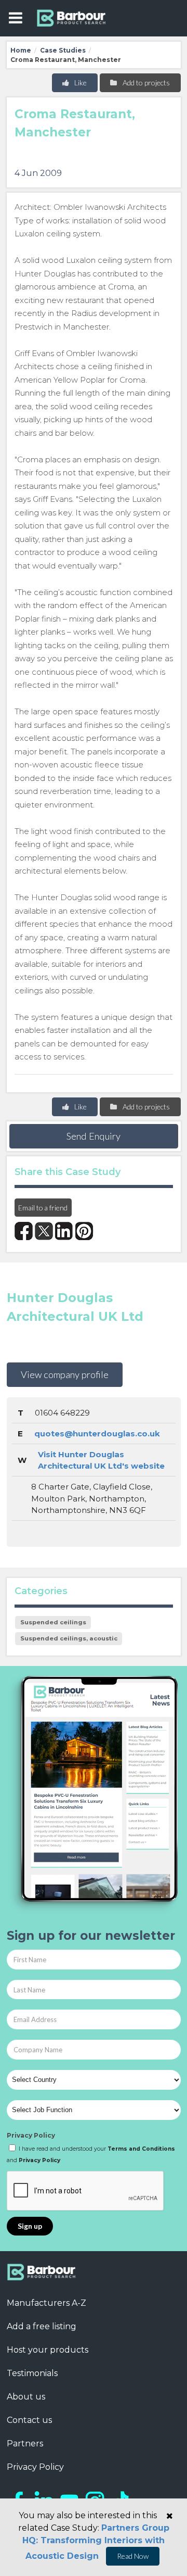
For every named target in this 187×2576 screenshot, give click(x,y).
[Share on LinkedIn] (64, 1231)
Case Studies (63, 50)
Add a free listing (42, 2326)
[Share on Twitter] (44, 1231)
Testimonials (32, 2373)
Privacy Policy (31, 2135)
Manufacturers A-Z (46, 2303)
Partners (25, 2444)
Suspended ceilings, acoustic (69, 1638)
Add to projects (145, 83)
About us (26, 2397)
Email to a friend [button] (43, 1208)
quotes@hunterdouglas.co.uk (97, 1434)
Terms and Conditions (141, 2149)
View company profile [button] (65, 1374)
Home (21, 50)
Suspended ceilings (53, 1622)
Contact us (29, 2420)
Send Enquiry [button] (94, 1136)
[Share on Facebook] (24, 1231)
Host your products (48, 2350)
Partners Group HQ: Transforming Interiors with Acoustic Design (96, 2542)
